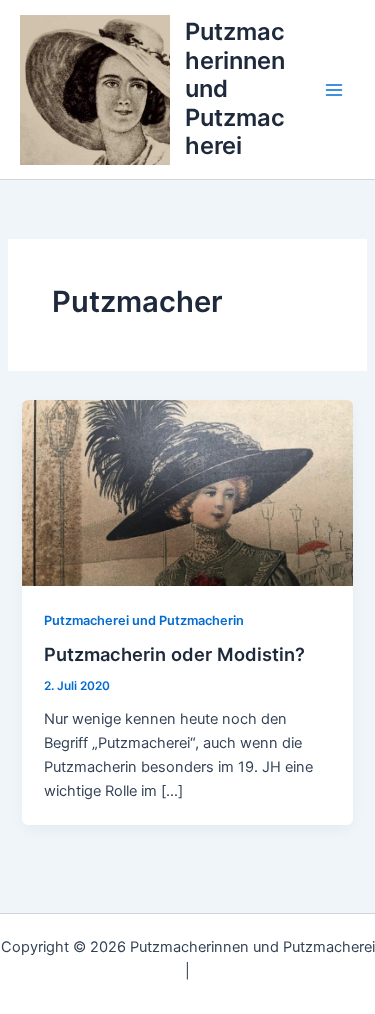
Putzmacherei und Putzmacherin (144, 620)
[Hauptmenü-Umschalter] (334, 90)
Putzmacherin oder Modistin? (174, 654)
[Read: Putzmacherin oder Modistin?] (187, 492)
